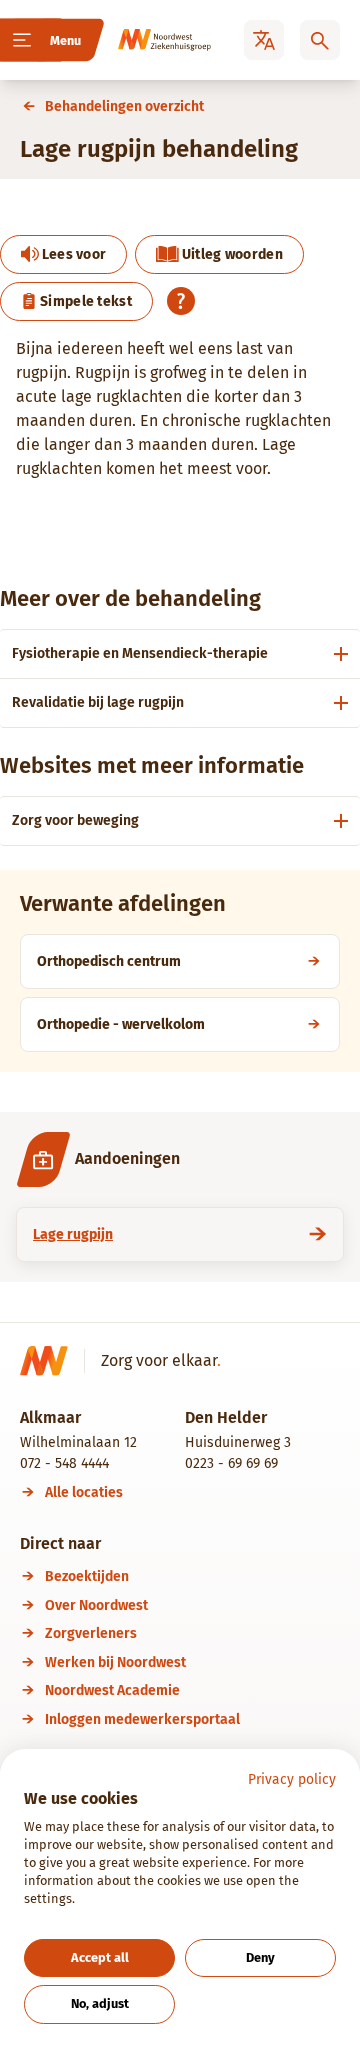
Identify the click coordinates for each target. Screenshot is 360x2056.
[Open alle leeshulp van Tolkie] (181, 301)
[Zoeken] (320, 40)
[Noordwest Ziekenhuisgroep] (146, 40)
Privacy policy (292, 1779)
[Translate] (264, 40)
